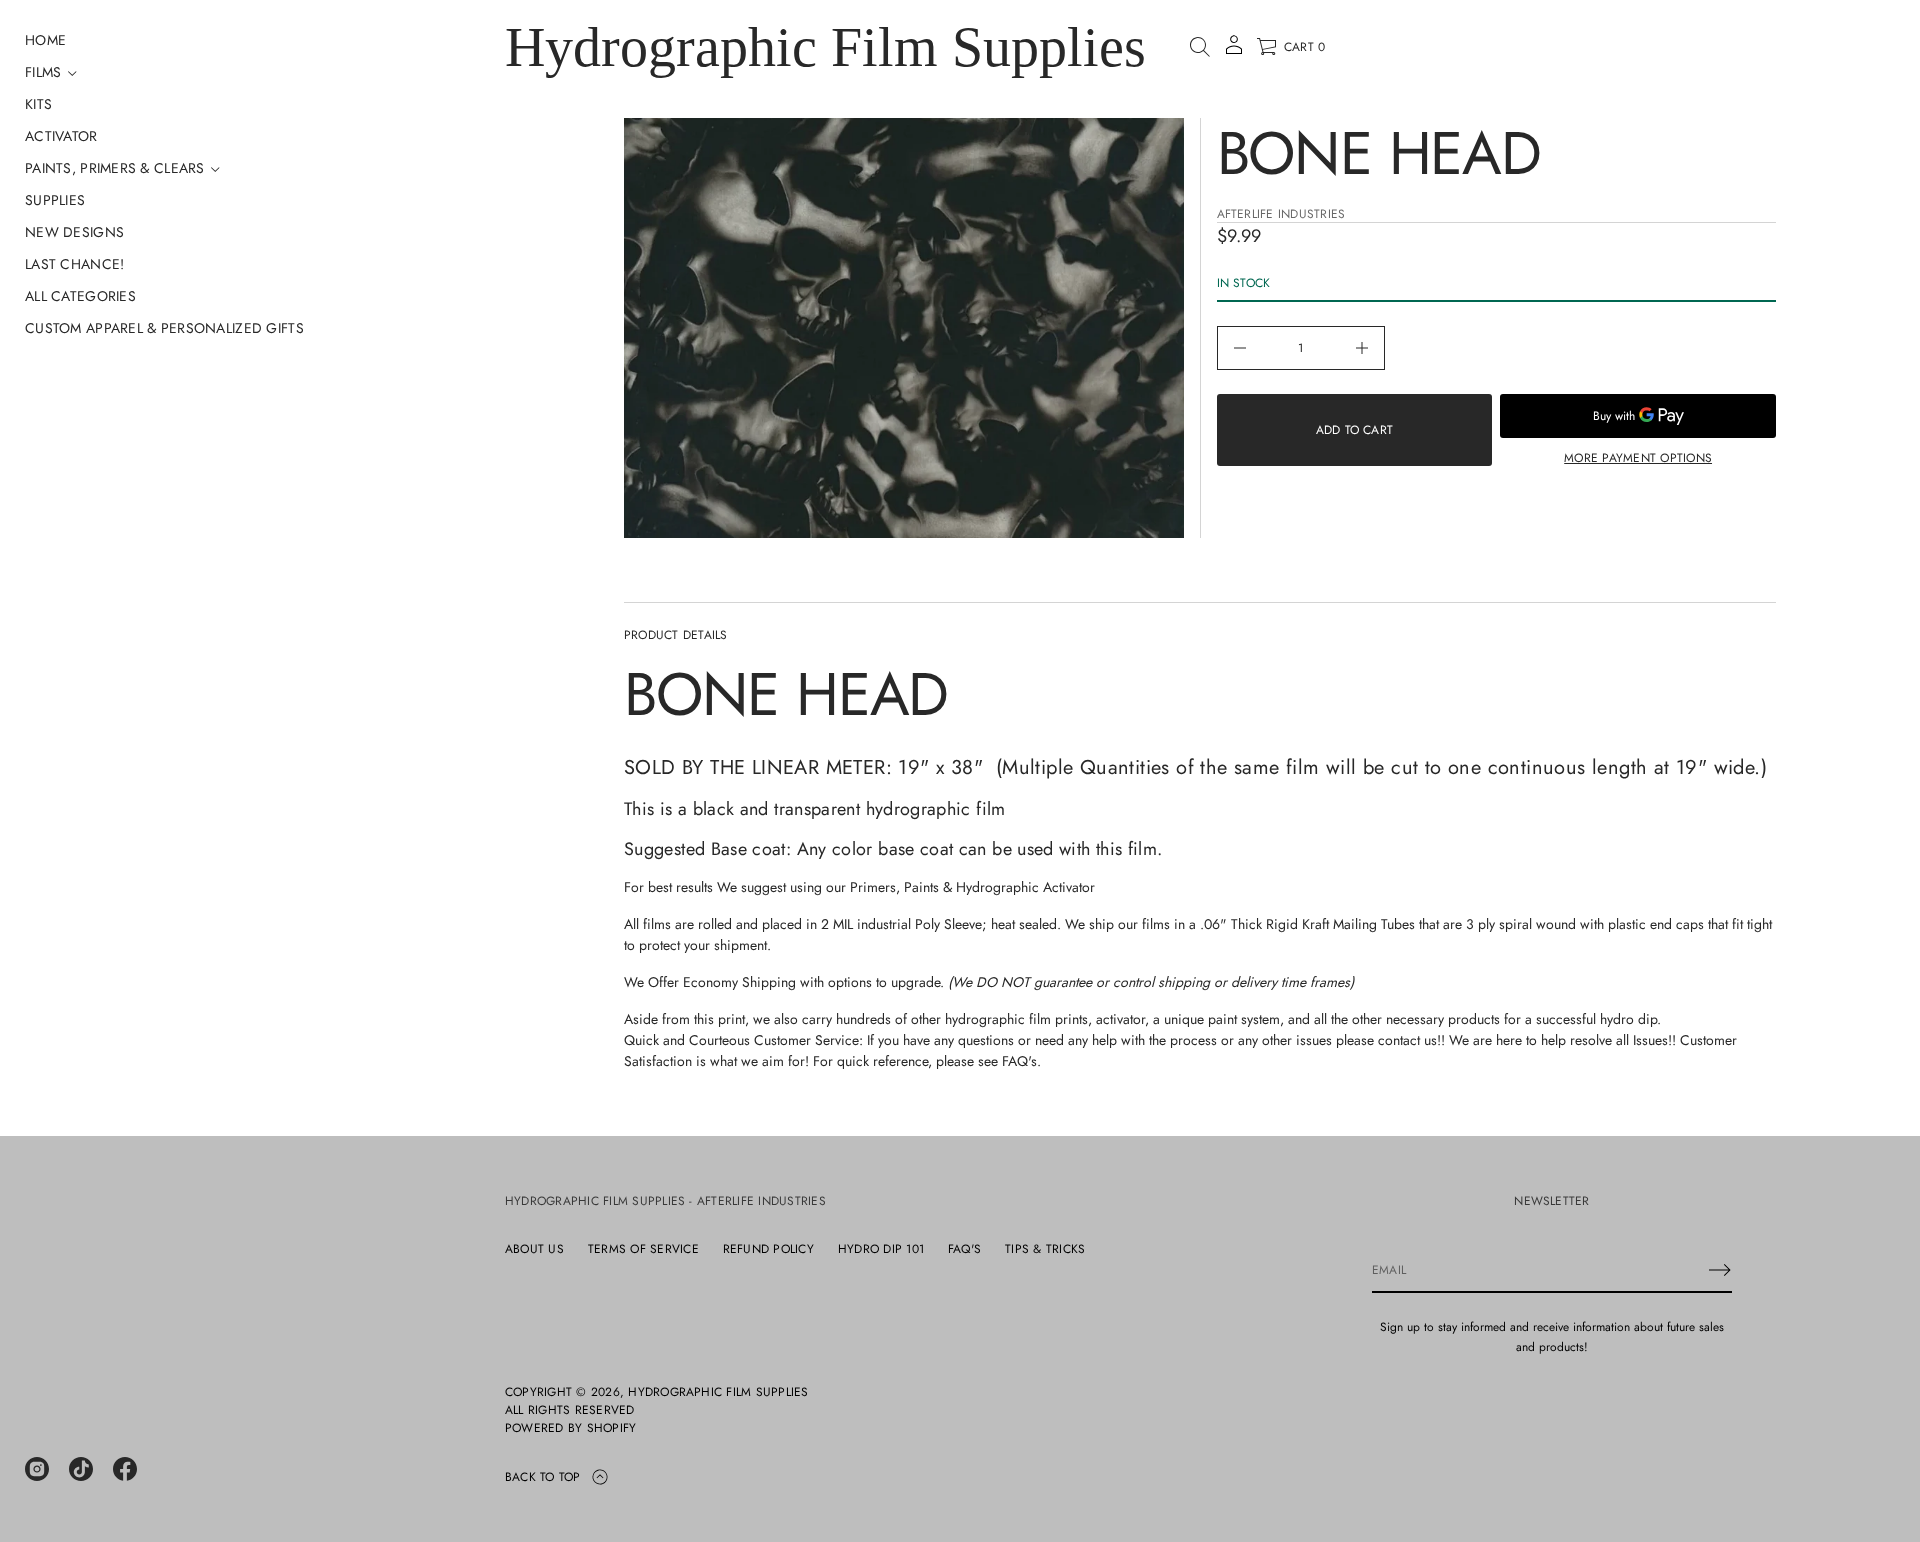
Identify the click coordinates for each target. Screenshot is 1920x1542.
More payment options (1638, 458)
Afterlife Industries (1281, 214)
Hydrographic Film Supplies (825, 47)
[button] (1200, 47)
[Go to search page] (1200, 47)
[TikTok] (81, 1469)
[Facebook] (125, 1469)
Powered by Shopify (570, 1428)
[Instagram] (37, 1469)
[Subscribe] (1720, 1270)
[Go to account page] (1234, 51)
